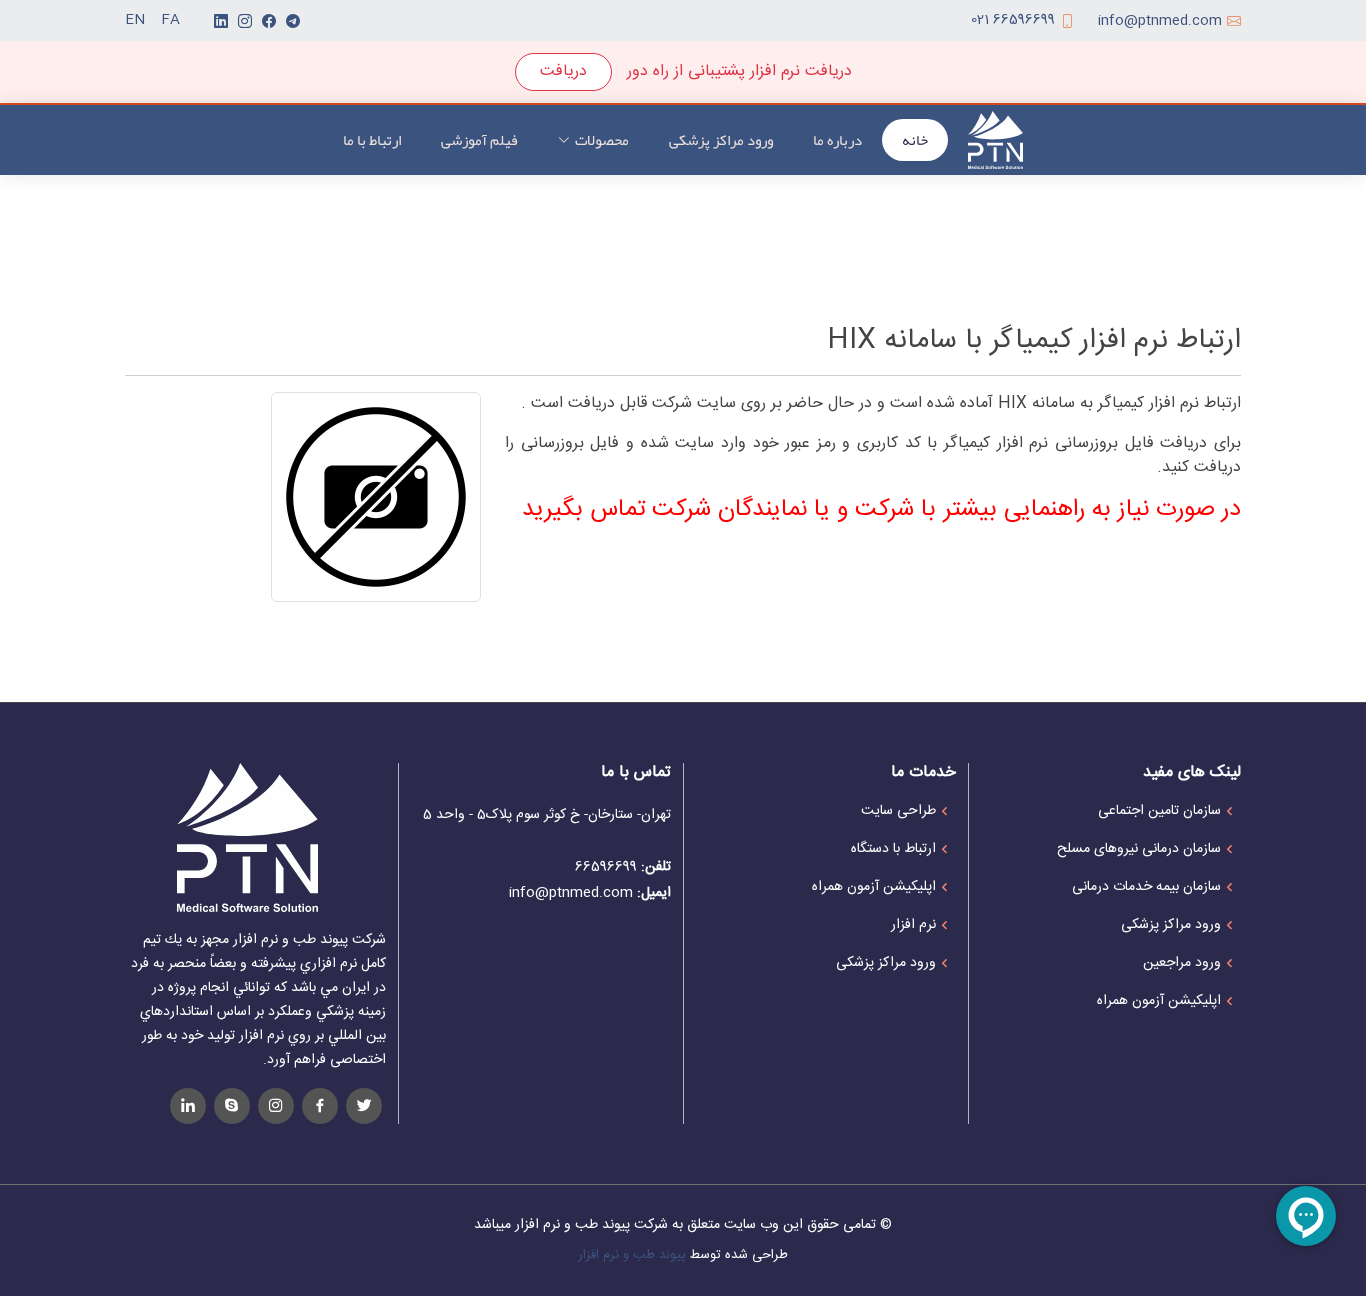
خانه (915, 140)
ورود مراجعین (1182, 963)
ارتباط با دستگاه (893, 849)
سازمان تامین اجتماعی (1159, 811)
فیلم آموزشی (479, 140)
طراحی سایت (898, 811)
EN (135, 20)
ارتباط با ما (372, 140)
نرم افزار (913, 925)
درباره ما (837, 140)
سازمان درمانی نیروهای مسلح (1139, 849)
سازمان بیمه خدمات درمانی (1146, 887)
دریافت (563, 71)
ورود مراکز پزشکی (721, 140)
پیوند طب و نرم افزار (632, 1255)
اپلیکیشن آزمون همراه (1159, 1001)
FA (170, 20)
